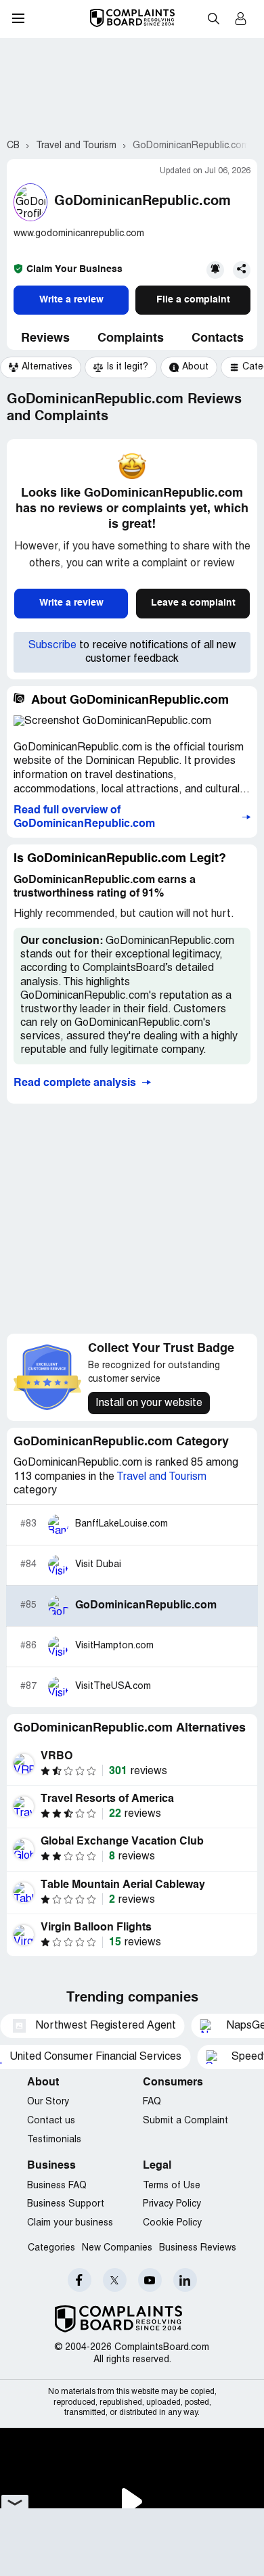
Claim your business (70, 2223)
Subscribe (52, 646)
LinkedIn (185, 2280)
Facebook (80, 2280)
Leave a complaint (193, 603)
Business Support (66, 2204)
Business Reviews (198, 2248)
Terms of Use (172, 2186)
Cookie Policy (172, 2223)
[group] (41, 367)
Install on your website (149, 1403)
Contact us (51, 2121)
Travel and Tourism (161, 1477)
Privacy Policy (172, 2204)
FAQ (152, 2102)
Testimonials (54, 2140)
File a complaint (193, 300)
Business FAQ (57, 2186)
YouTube (150, 2280)
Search (213, 18)
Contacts (218, 338)
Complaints (131, 338)
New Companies (117, 2248)
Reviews (45, 338)
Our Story (48, 2102)
